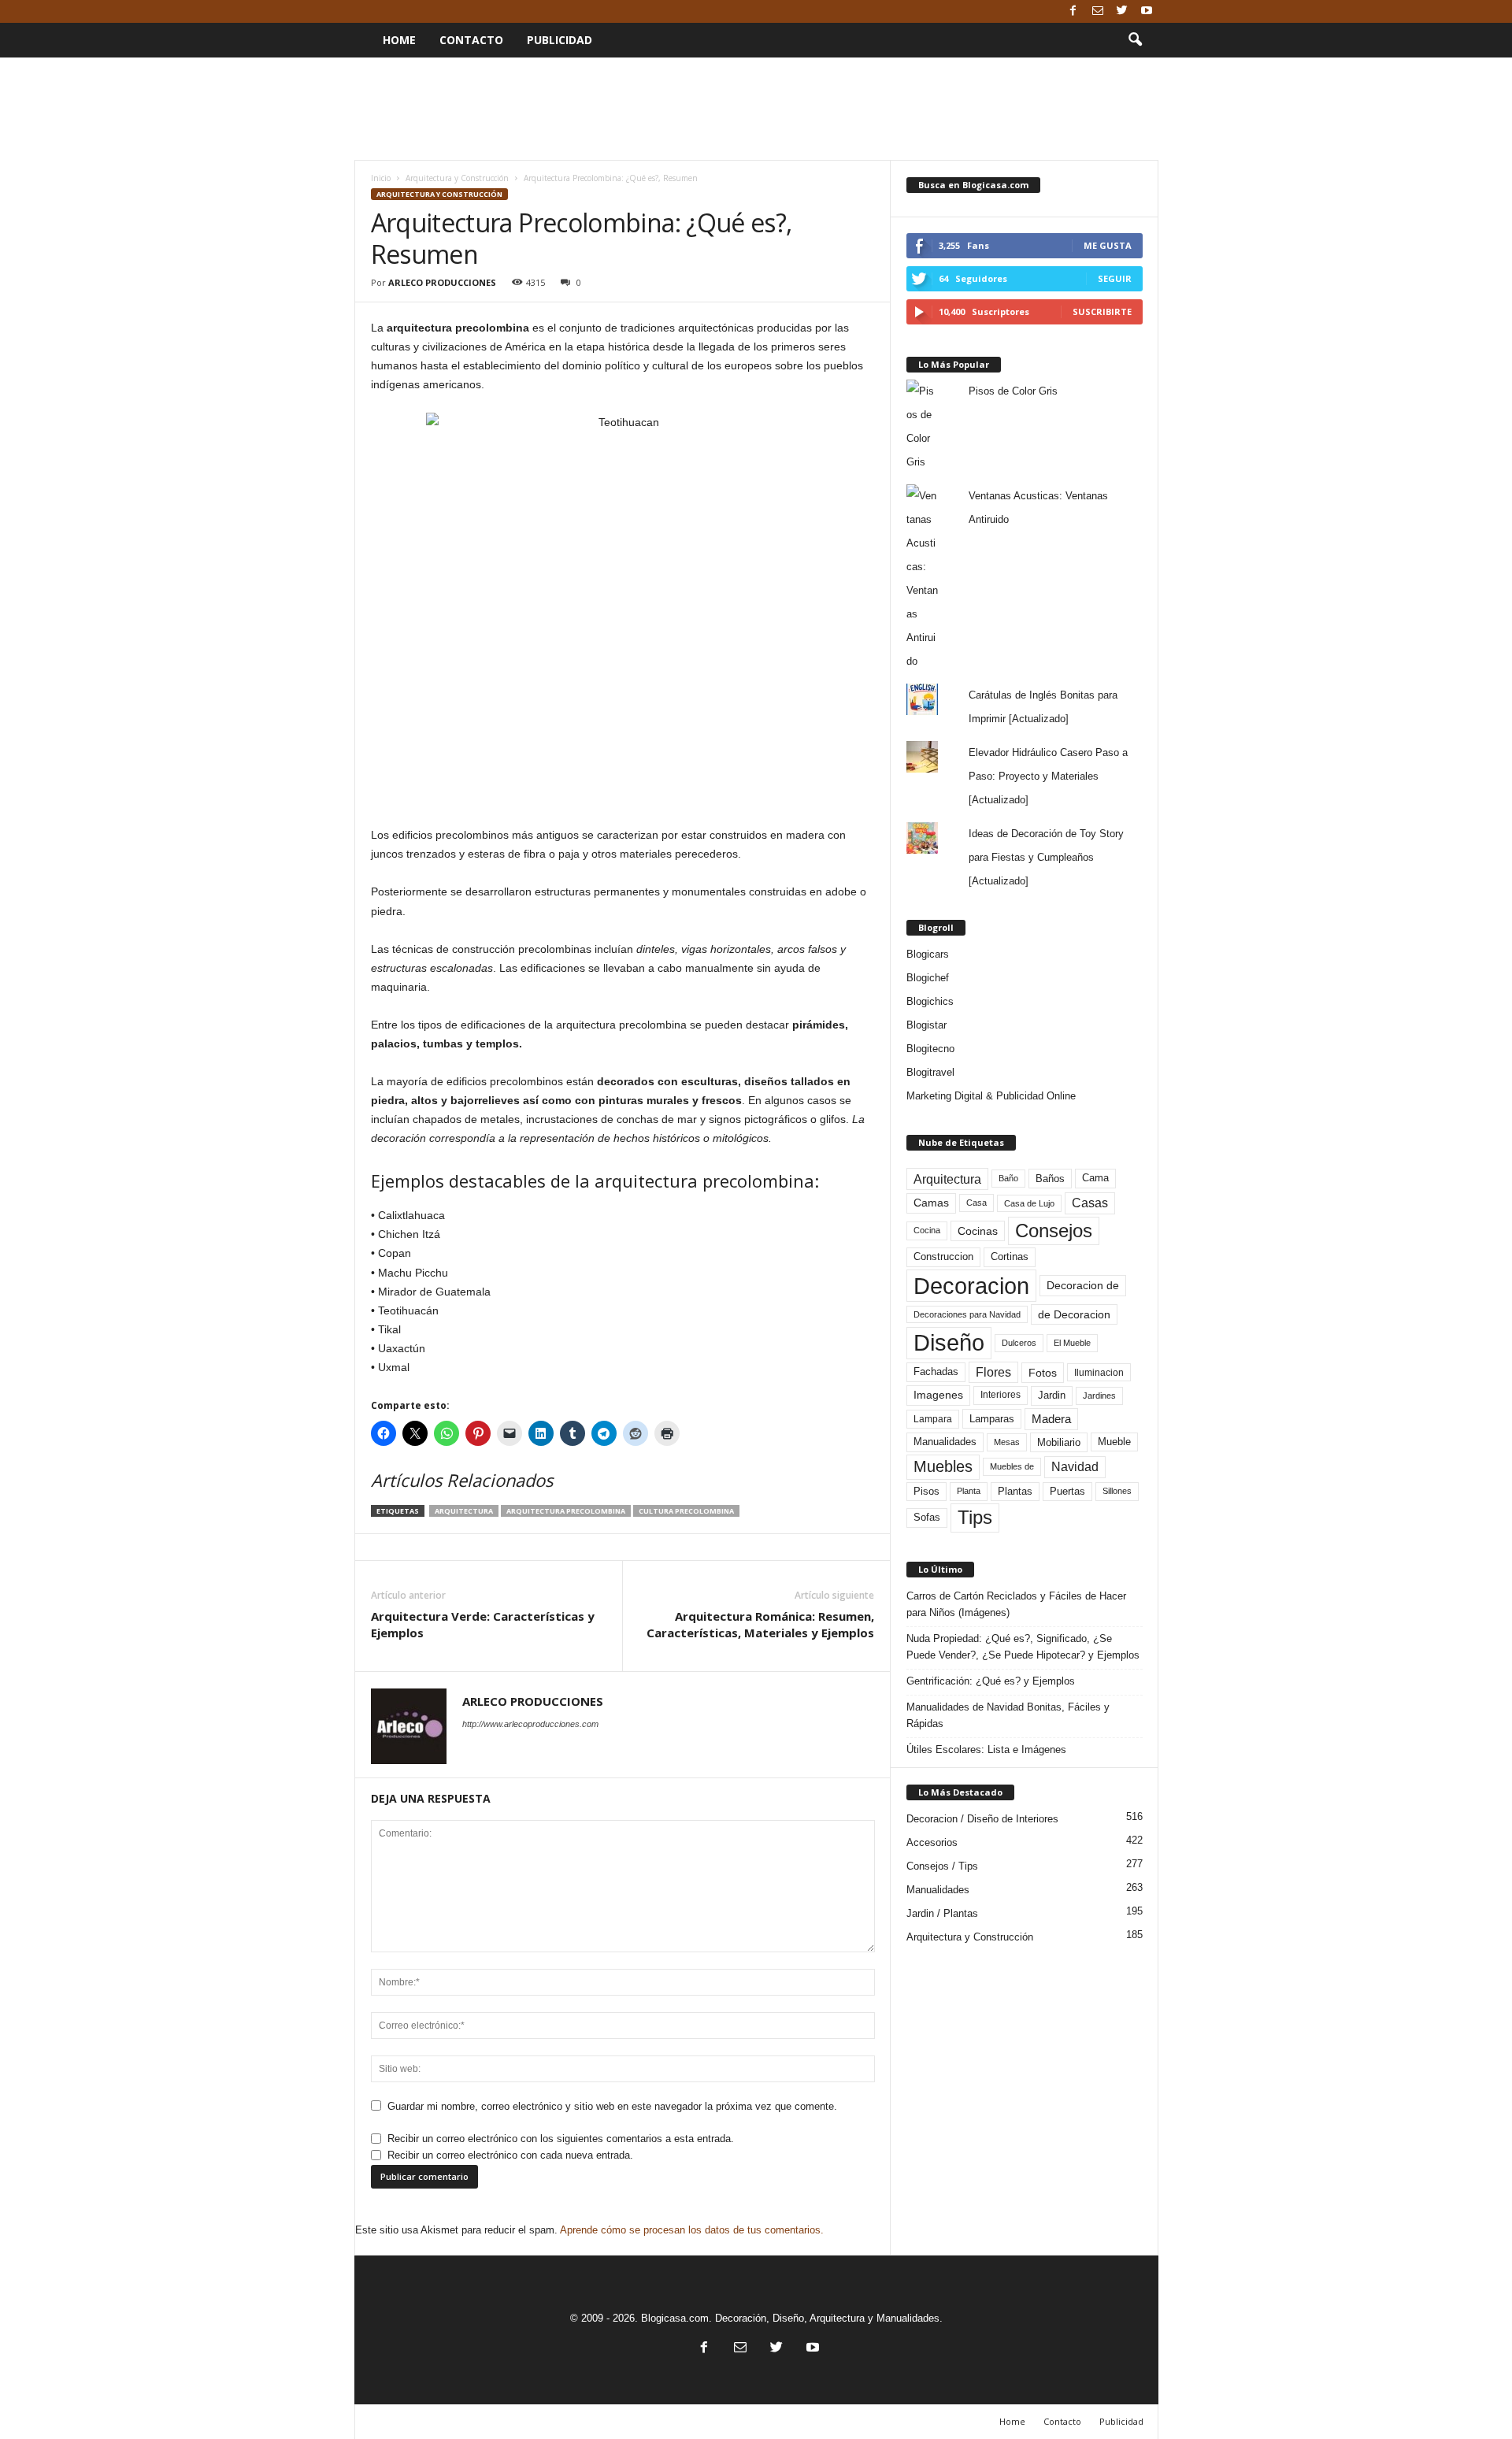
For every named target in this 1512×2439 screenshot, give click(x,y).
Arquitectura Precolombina (566, 1511)
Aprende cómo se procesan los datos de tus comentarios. (692, 2230)
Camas (931, 1203)
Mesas (1007, 1442)
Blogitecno (930, 1049)
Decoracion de (1083, 1285)
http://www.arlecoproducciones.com (530, 1724)
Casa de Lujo (1029, 1203)
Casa (976, 1203)
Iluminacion (1099, 1372)
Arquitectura (464, 1511)
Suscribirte (1102, 311)
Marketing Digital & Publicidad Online (991, 1096)
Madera (1051, 1419)
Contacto (471, 40)
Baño (1008, 1178)
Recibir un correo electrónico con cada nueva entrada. (510, 2155)
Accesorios (932, 1842)
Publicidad (560, 40)
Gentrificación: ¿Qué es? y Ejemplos (991, 1681)
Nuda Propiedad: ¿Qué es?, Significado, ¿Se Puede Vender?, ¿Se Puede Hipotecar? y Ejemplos (1023, 1647)
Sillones (1117, 1491)
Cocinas (978, 1231)
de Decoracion (1074, 1314)
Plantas (1015, 1491)
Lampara (933, 1419)
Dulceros (1019, 1343)
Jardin (1052, 1396)
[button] (1135, 40)
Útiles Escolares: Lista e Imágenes (986, 1750)
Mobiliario (1059, 1442)
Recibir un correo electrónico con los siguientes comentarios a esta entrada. (561, 2139)
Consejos (1054, 1231)
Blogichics (930, 1001)
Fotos (1043, 1373)
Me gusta (1108, 245)
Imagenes (938, 1395)
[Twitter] (1122, 11)
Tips (975, 1517)
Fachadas (936, 1372)
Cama (1095, 1178)
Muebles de (1012, 1466)
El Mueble (1072, 1343)
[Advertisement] (756, 109)
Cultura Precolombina (686, 1511)
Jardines (1099, 1396)
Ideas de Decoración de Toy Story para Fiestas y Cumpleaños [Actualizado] (1046, 857)
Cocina (927, 1230)
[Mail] (1098, 11)
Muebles (943, 1466)
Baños (1050, 1179)
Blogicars (928, 954)
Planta (969, 1491)
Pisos (926, 1492)
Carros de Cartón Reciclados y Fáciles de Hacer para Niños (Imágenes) (1016, 1604)
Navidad (1075, 1467)
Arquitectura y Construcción (457, 178)
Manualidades (945, 1442)
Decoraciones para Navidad (967, 1314)
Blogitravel (930, 1072)
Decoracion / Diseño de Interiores (982, 1819)
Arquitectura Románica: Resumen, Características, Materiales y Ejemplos (760, 1624)
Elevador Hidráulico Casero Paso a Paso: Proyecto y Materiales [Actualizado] (1048, 776)
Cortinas (1010, 1257)
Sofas (927, 1518)
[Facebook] (1073, 11)
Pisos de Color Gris (1013, 391)
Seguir (1115, 278)
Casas (1090, 1203)
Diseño (949, 1343)
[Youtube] (1147, 11)
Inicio (381, 178)
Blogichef (928, 978)
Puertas (1067, 1492)
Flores (993, 1372)
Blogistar (926, 1025)
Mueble (1114, 1442)
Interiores (1001, 1395)
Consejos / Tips (942, 1866)
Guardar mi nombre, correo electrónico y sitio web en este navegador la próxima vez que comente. (612, 2106)
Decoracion (971, 1286)
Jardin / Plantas (942, 1913)
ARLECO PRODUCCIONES (442, 282)
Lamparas (992, 1419)
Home (399, 40)
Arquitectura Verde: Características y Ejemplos (483, 1624)
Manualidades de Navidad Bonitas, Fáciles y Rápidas (1008, 1715)
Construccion (943, 1257)
